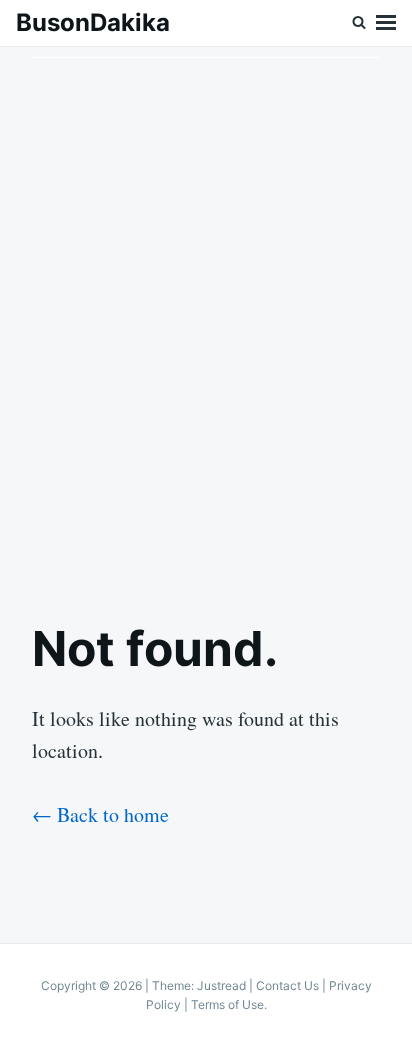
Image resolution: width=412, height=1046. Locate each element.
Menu (386, 23)
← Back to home (100, 814)
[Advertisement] (206, 317)
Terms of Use (227, 1004)
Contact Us (287, 985)
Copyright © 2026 (93, 985)
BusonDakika (93, 22)
